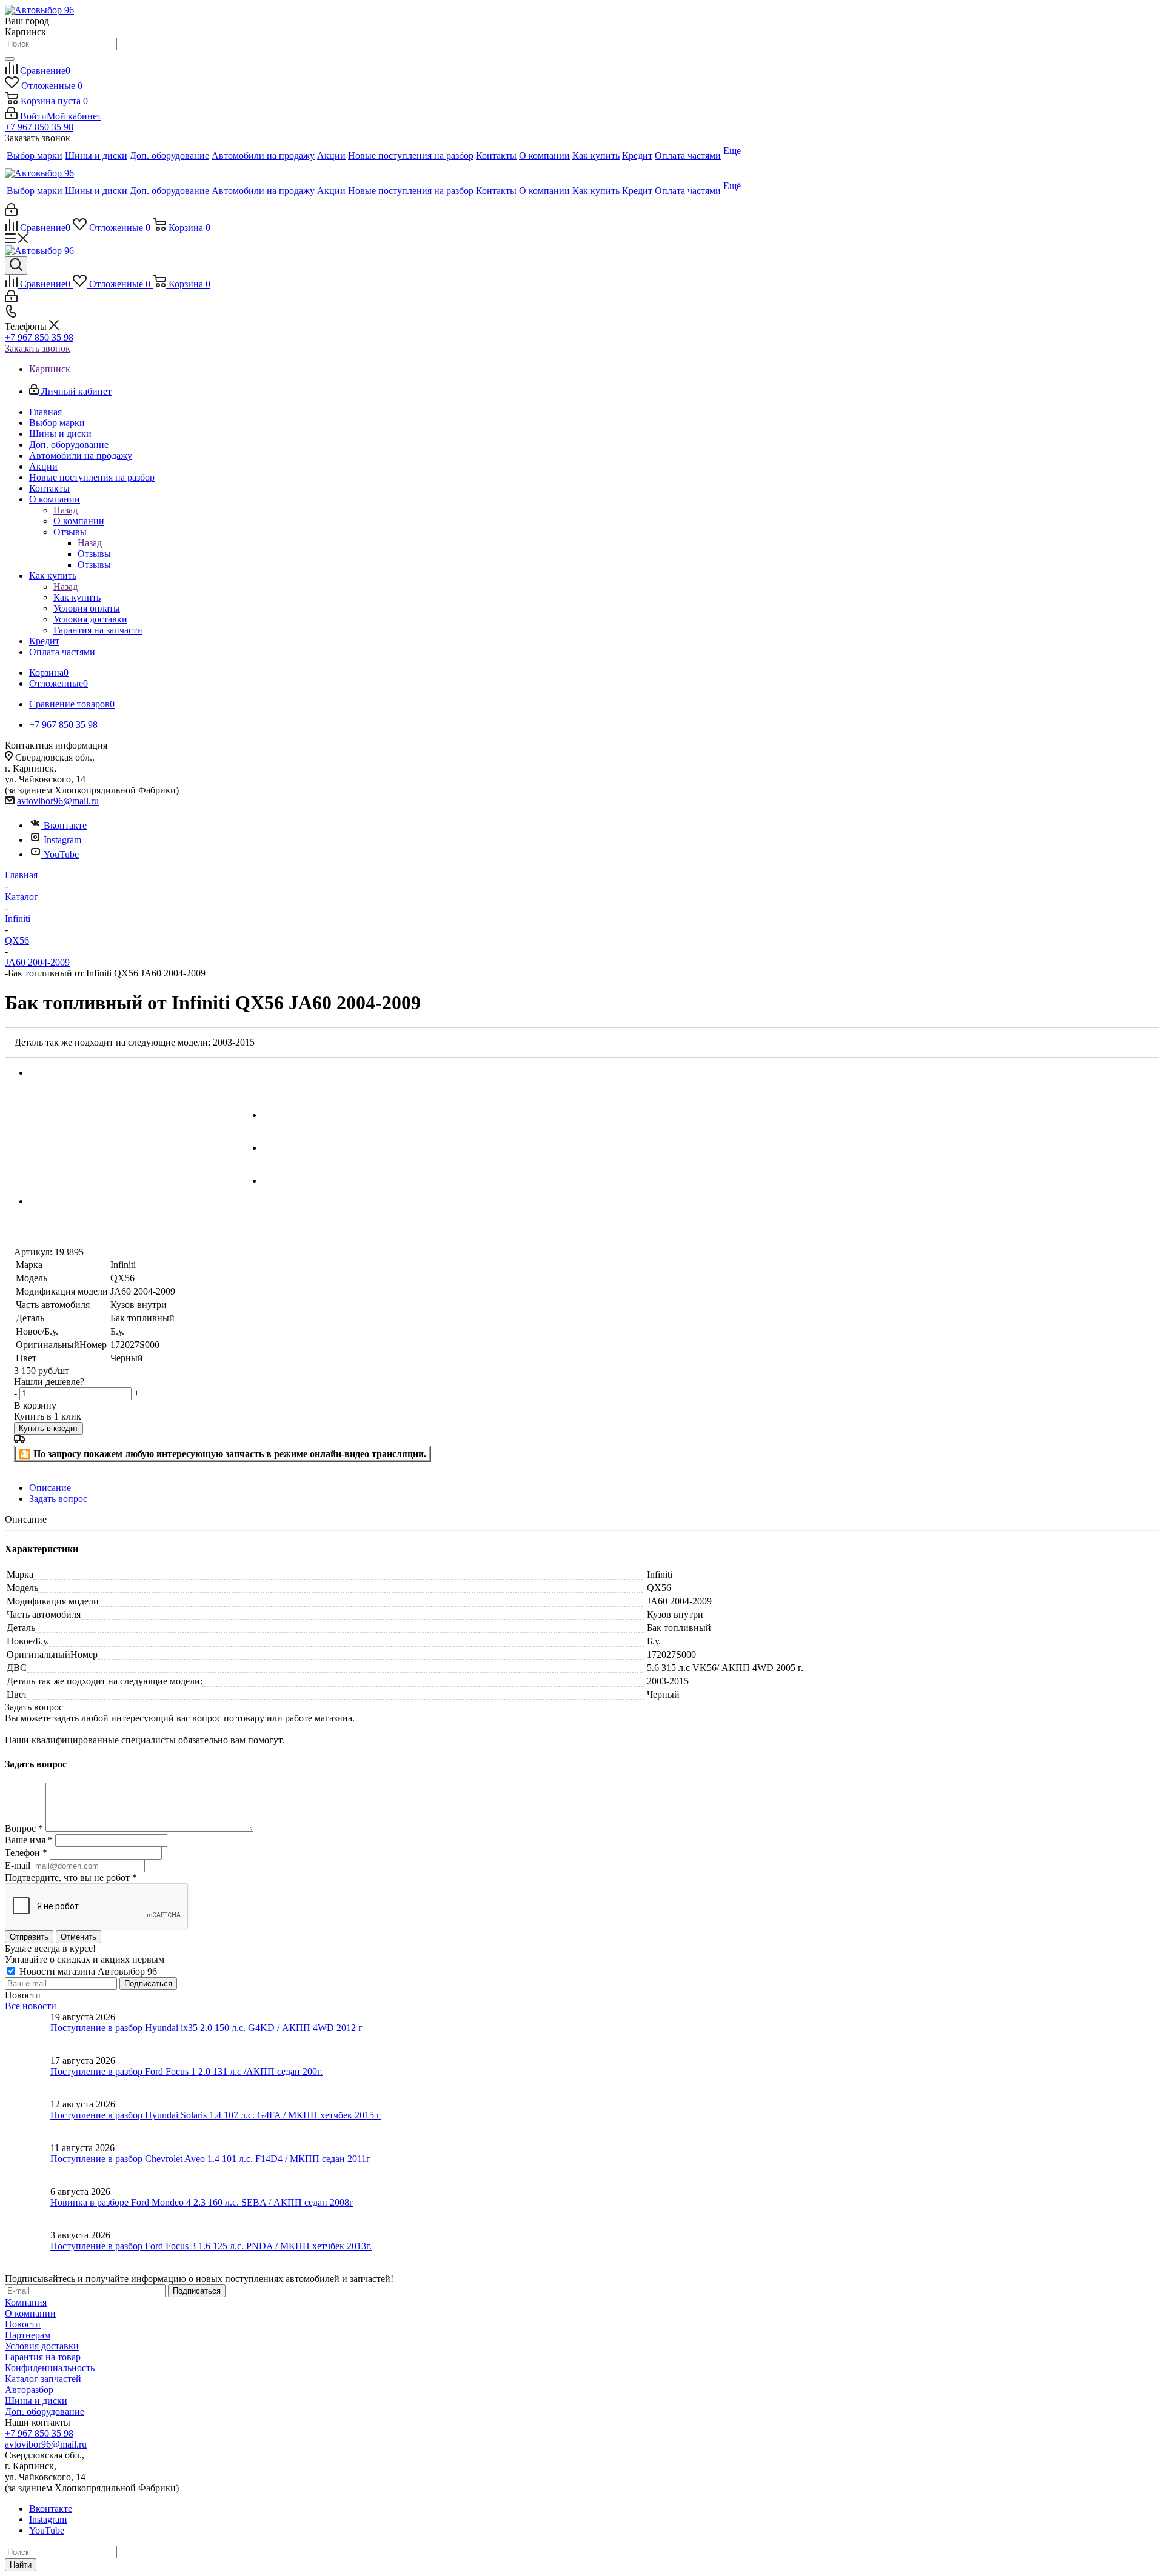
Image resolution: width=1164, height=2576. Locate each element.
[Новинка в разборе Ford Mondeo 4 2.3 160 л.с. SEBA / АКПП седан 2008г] (28, 2208)
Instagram (62, 840)
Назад (65, 510)
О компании (79, 521)
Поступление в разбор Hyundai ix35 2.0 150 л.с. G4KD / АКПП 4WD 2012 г (206, 2028)
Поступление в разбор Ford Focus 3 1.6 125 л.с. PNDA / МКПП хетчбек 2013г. (211, 2246)
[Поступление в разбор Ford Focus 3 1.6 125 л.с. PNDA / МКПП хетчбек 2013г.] (28, 2252)
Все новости (31, 2006)
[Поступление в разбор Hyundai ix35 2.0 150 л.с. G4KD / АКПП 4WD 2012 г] (28, 2034)
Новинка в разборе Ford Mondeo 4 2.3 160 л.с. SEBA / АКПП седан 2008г (202, 2202)
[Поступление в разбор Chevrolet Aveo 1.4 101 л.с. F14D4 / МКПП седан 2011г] (28, 2164)
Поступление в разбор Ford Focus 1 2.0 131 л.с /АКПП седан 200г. (186, 2071)
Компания (26, 2302)
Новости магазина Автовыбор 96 (87, 1971)
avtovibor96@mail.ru (58, 801)
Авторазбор (29, 2390)
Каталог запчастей (43, 2379)
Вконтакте (65, 825)
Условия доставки (42, 2346)
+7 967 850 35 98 (39, 127)
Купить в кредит (48, 1428)
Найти (21, 2565)
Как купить (77, 597)
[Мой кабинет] (11, 212)
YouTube (61, 854)
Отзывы (94, 554)
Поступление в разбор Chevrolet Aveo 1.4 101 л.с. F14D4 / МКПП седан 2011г (210, 2159)
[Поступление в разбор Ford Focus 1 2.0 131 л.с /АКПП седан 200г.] (28, 2077)
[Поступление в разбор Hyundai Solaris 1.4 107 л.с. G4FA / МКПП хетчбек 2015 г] (28, 2121)
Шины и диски (36, 2401)
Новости (23, 2324)
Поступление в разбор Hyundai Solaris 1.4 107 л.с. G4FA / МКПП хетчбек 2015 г (216, 2115)
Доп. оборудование (45, 2411)
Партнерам (28, 2335)
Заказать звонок (38, 348)
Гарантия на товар (43, 2357)
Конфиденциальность (50, 2368)
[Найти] (10, 59)
